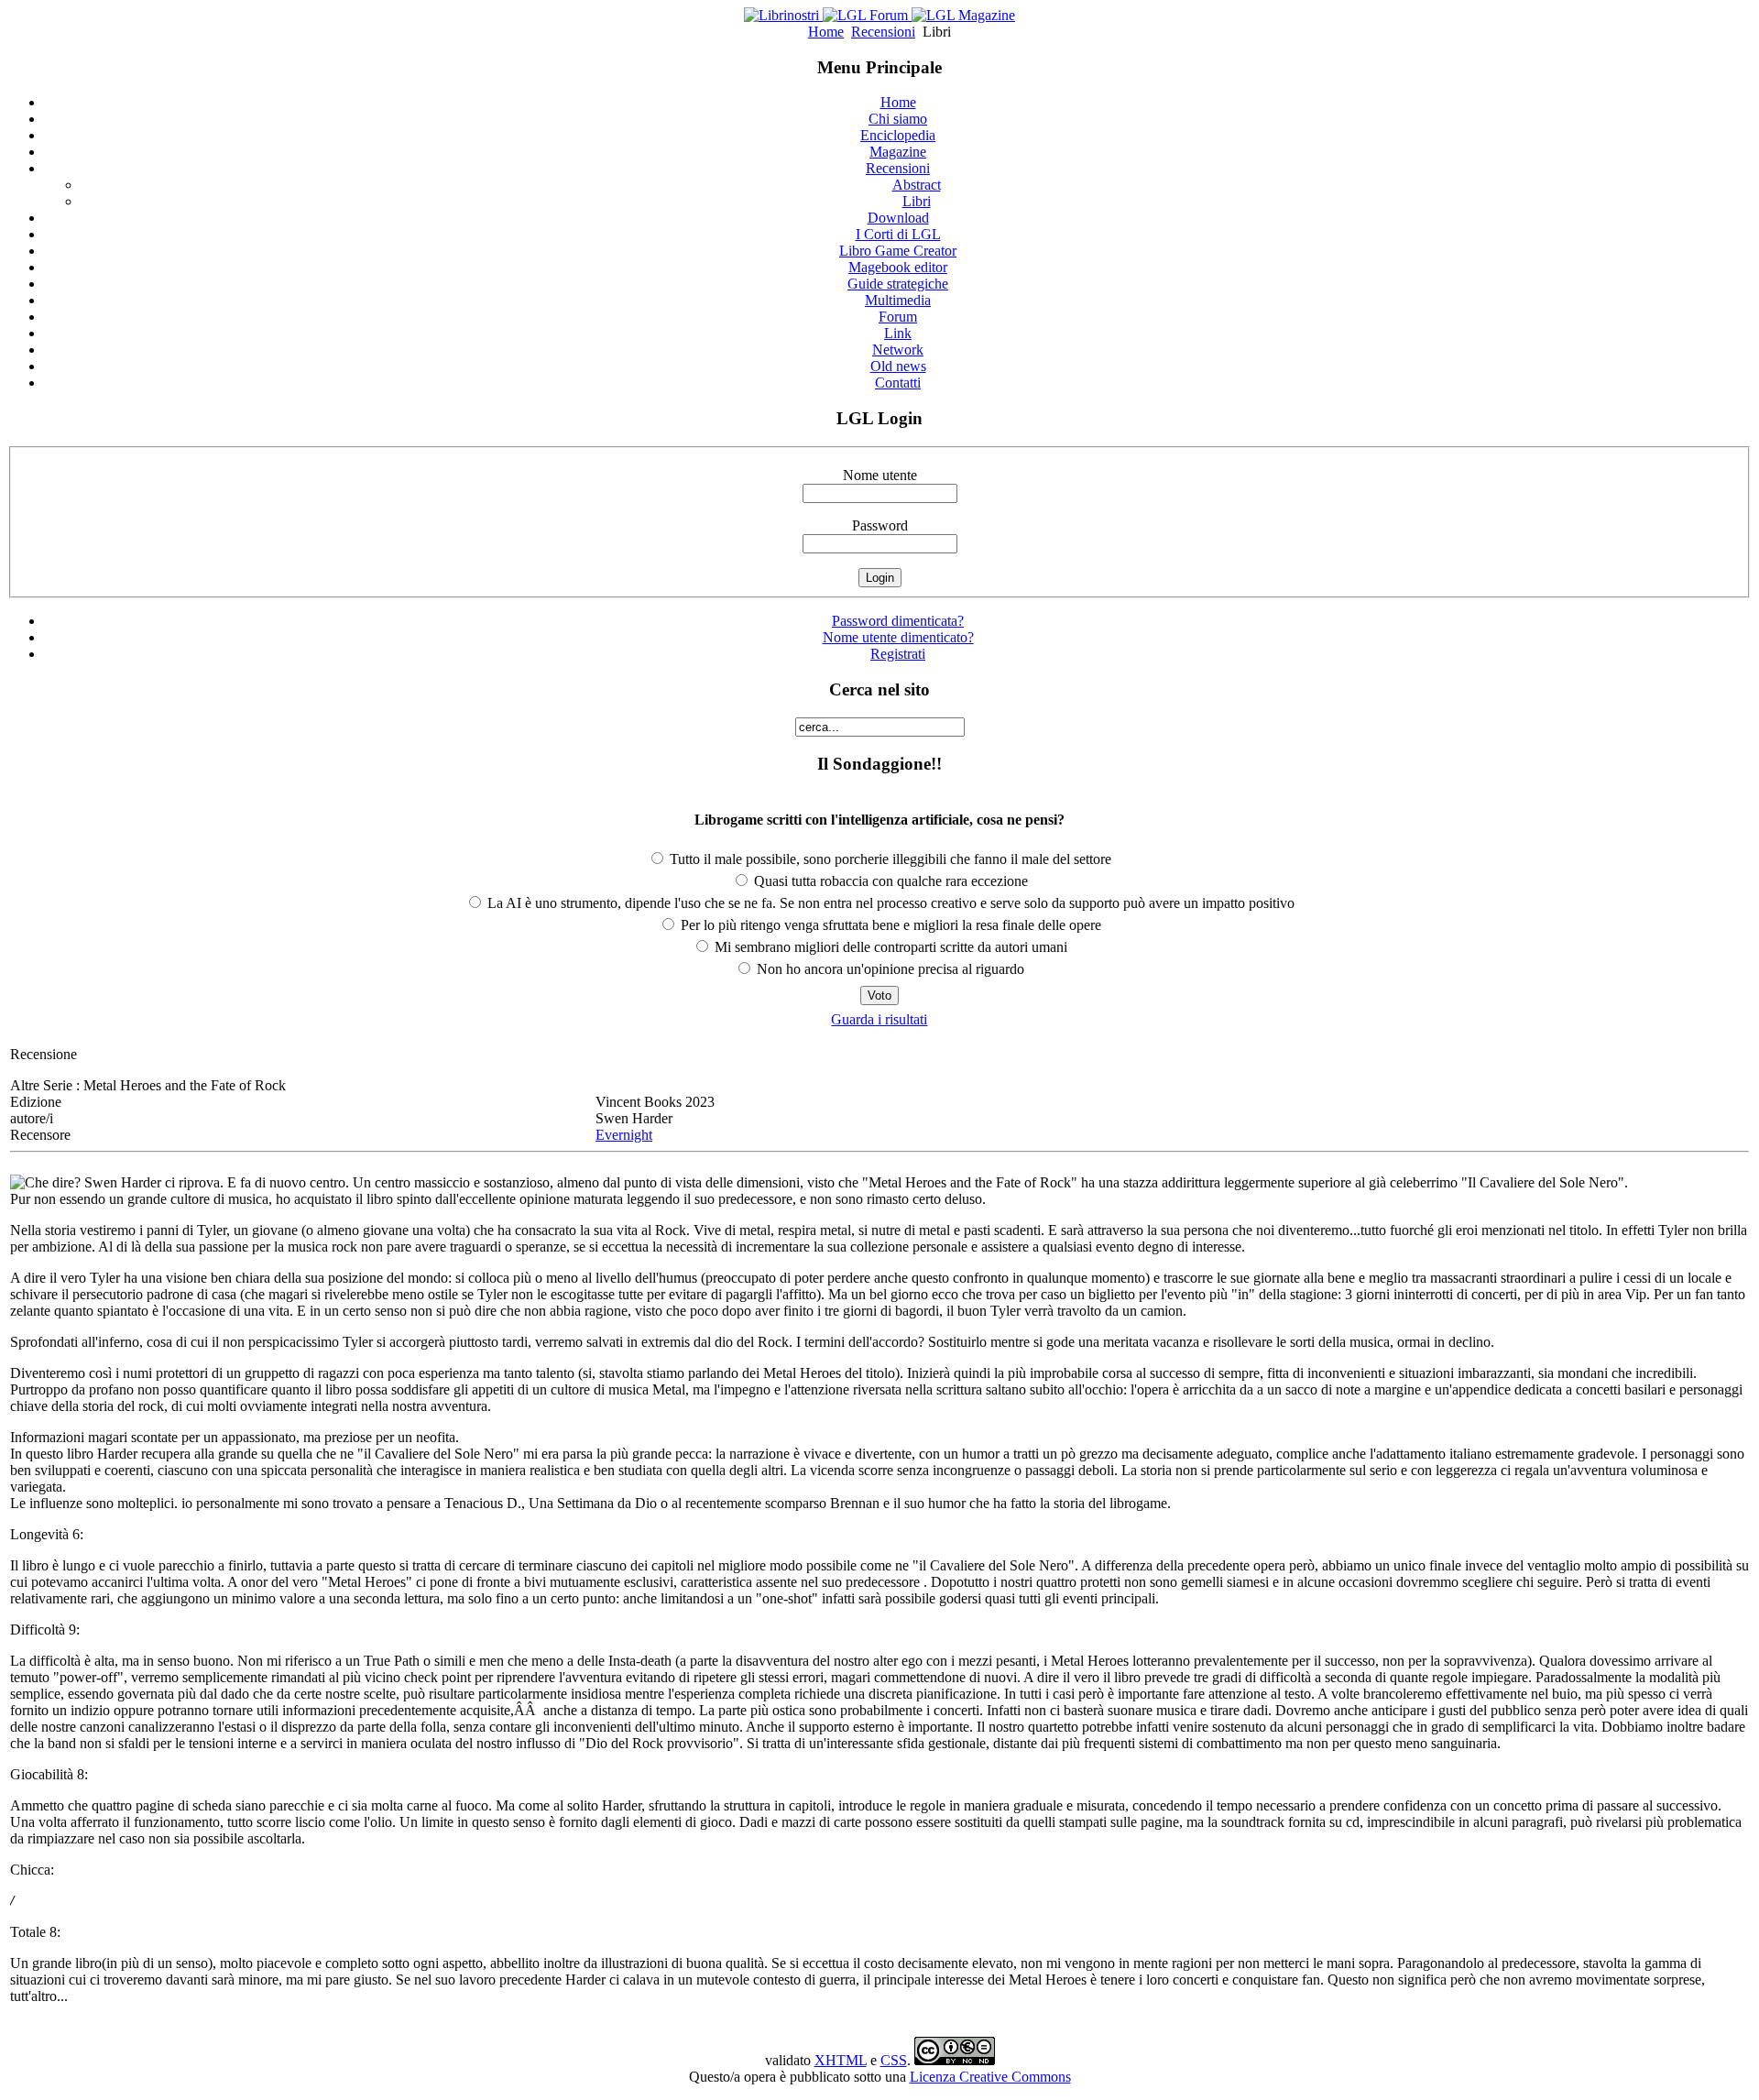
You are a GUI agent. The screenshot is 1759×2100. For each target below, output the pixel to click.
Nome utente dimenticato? (898, 637)
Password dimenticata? (898, 621)
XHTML (841, 2060)
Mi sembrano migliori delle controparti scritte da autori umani (889, 947)
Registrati (898, 654)
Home (826, 32)
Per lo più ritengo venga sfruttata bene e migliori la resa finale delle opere (889, 925)
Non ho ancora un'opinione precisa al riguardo (889, 969)
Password (880, 525)
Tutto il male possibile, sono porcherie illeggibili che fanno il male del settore (889, 859)
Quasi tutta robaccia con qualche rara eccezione (889, 881)
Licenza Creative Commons (990, 2077)
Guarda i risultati (879, 1019)
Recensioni (883, 32)
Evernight (624, 1135)
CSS (894, 2060)
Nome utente (880, 475)
